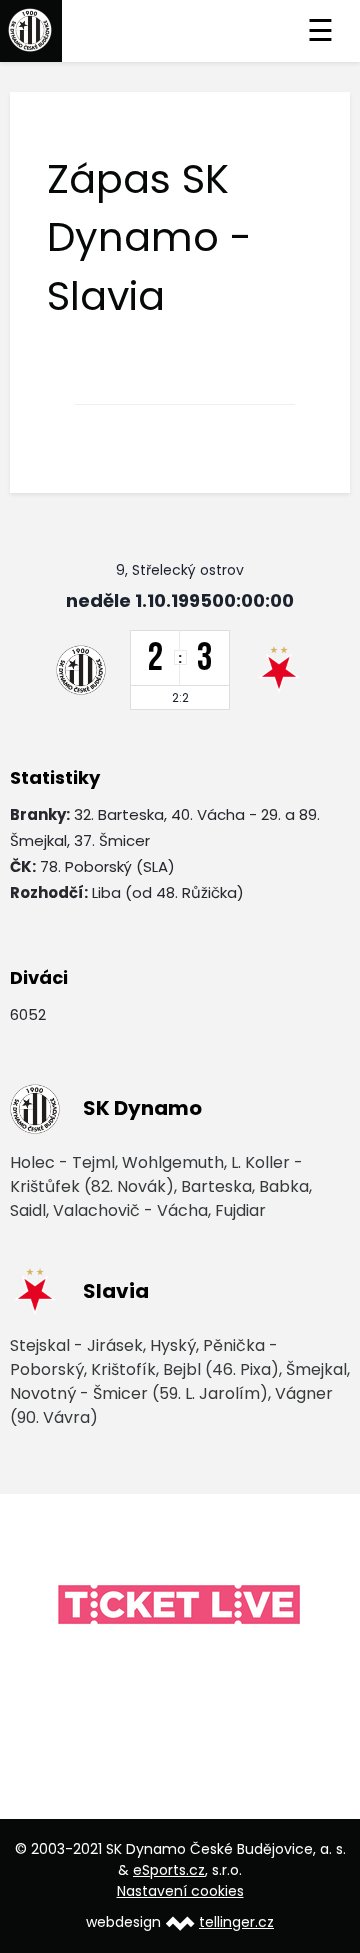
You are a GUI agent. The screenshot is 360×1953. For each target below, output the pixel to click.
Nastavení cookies (180, 1891)
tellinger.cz (236, 1922)
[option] (180, 1606)
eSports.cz (169, 1870)
